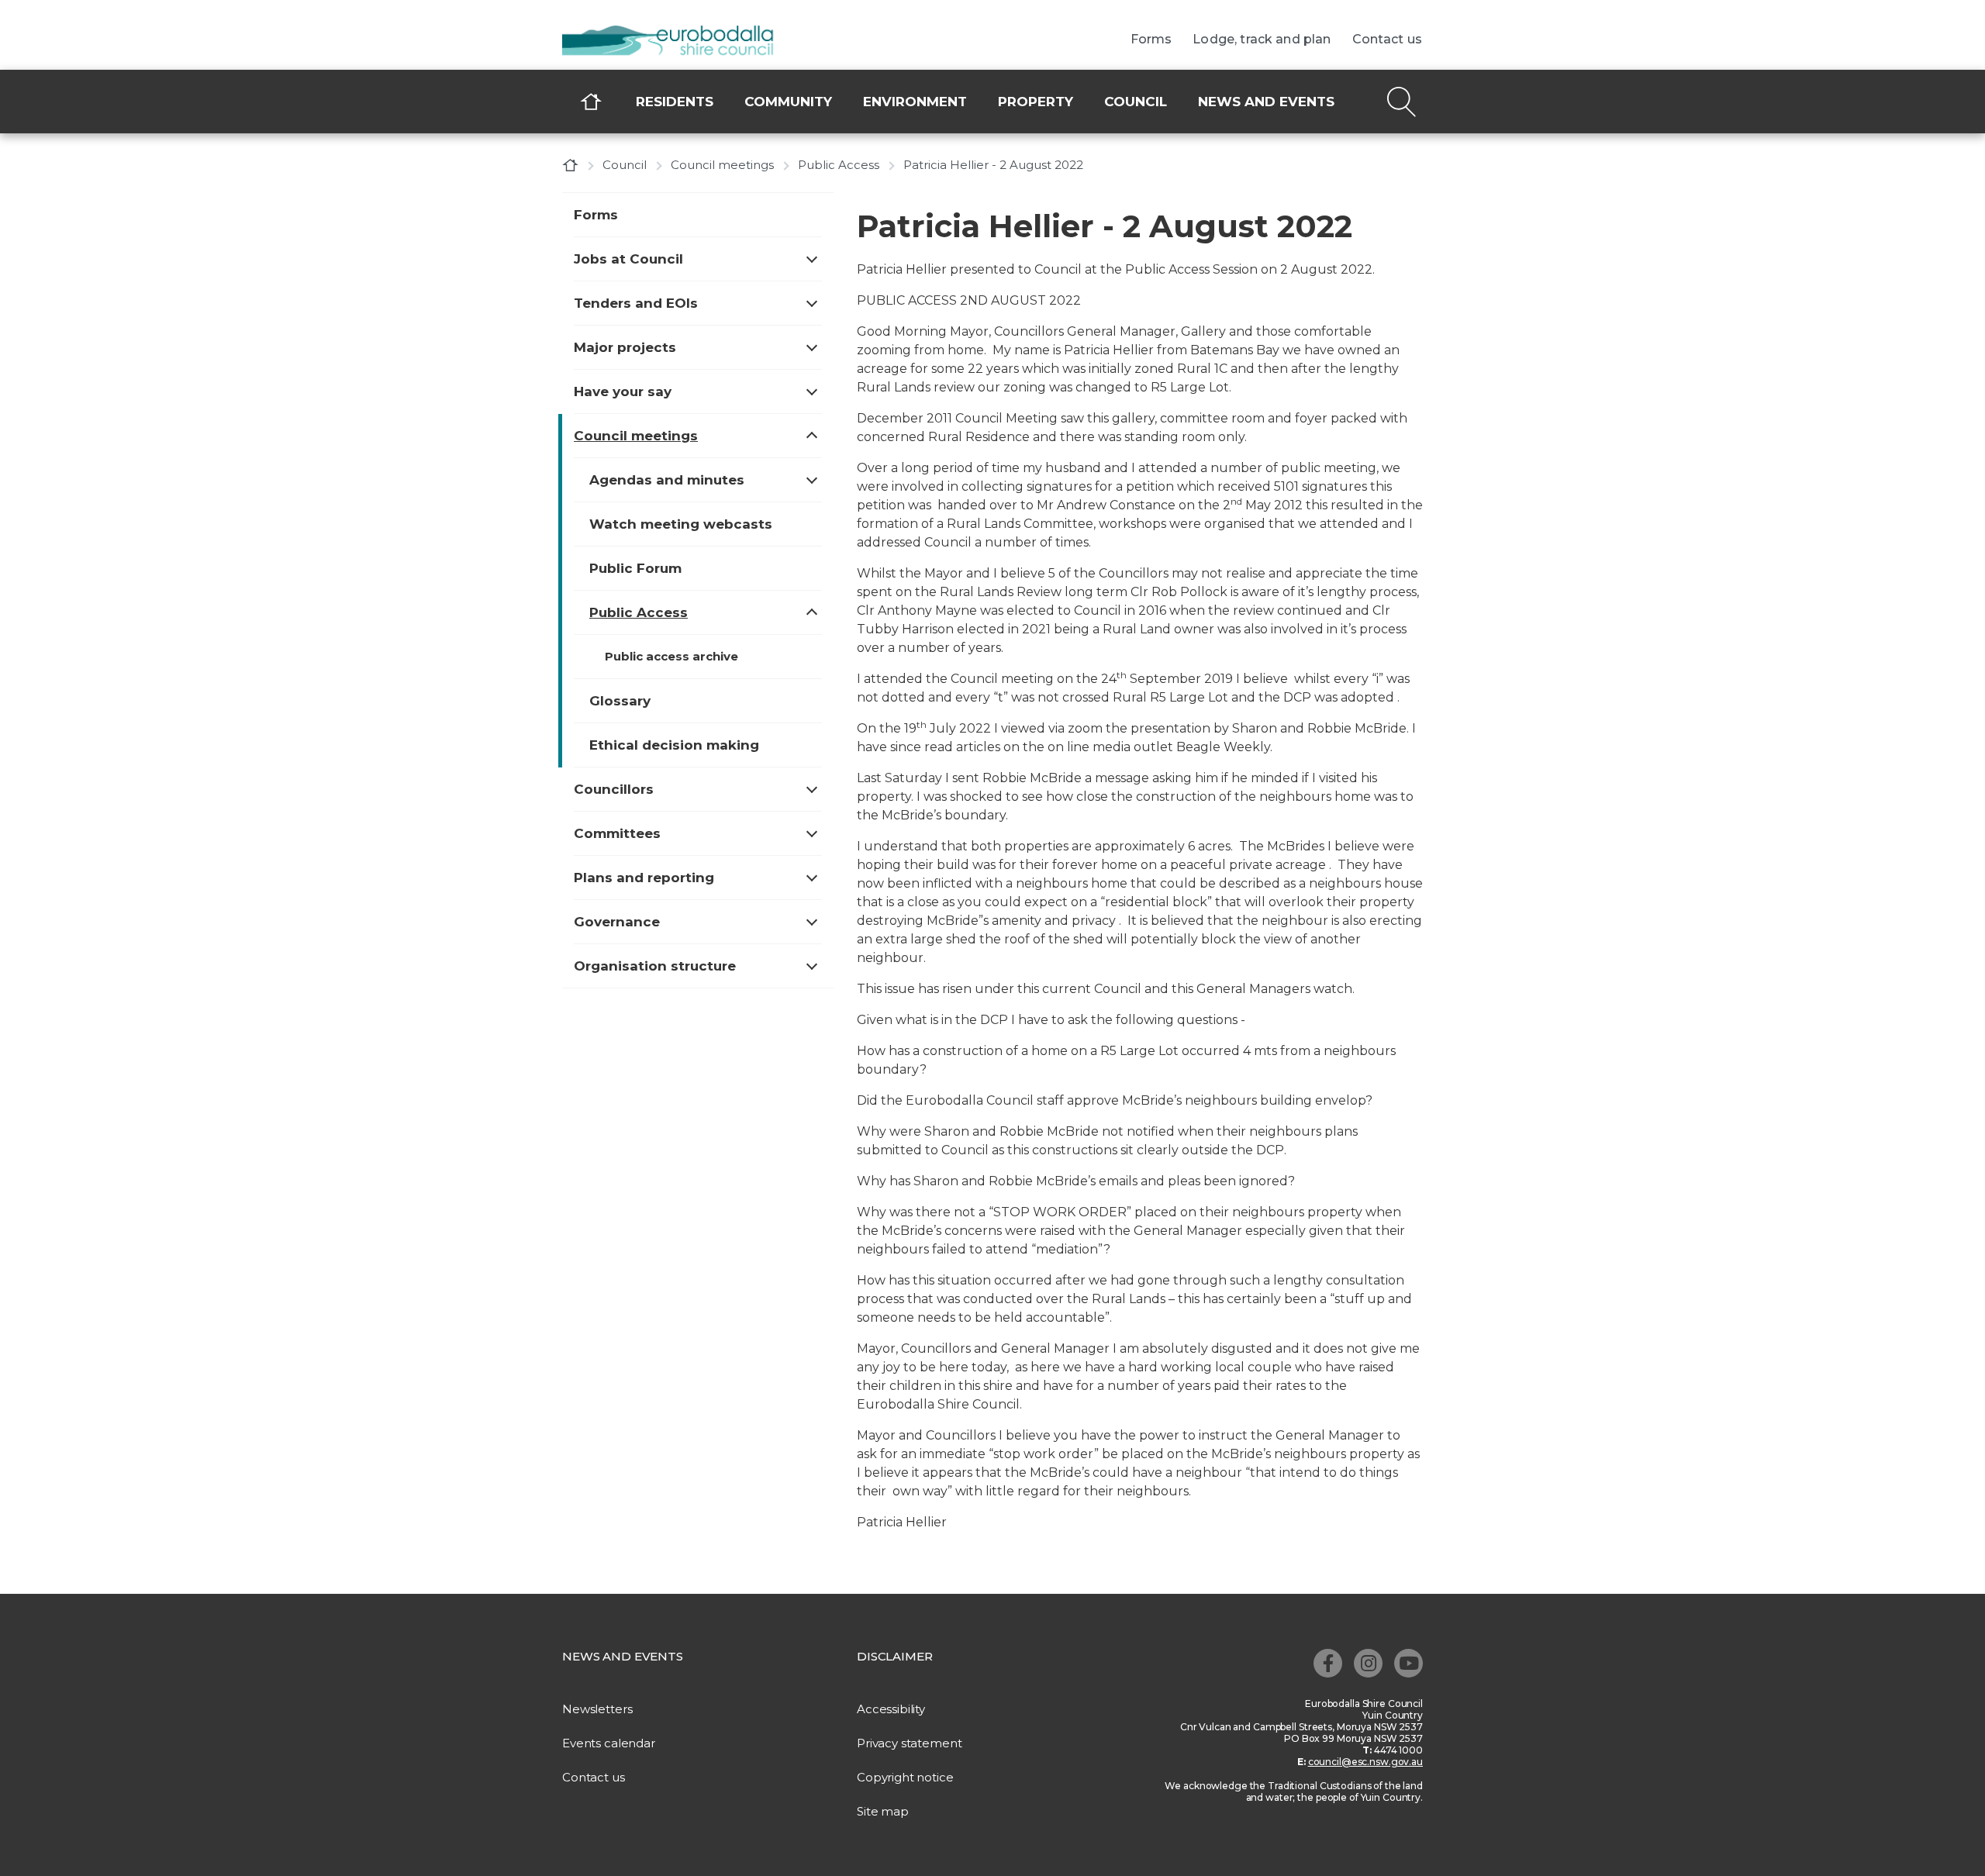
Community (788, 102)
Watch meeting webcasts (681, 524)
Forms (1151, 40)
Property (1036, 102)
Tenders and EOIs (636, 303)
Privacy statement (909, 1743)
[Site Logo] (678, 42)
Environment (915, 102)
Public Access (839, 165)
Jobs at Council (628, 259)
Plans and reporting (644, 878)
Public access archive (671, 656)
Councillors (614, 789)
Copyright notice (905, 1777)
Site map (883, 1811)
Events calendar (609, 1743)
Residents (675, 102)
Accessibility (891, 1709)
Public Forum (635, 568)
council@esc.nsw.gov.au (1365, 1762)
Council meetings (722, 165)
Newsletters (597, 1709)
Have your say (623, 391)
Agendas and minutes (667, 480)
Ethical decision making (674, 745)
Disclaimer (895, 1656)
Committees (617, 833)
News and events (1266, 102)
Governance (617, 922)
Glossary (620, 701)
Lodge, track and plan (1262, 40)
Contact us (1388, 40)
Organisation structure (655, 966)
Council (1136, 102)
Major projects (625, 347)
